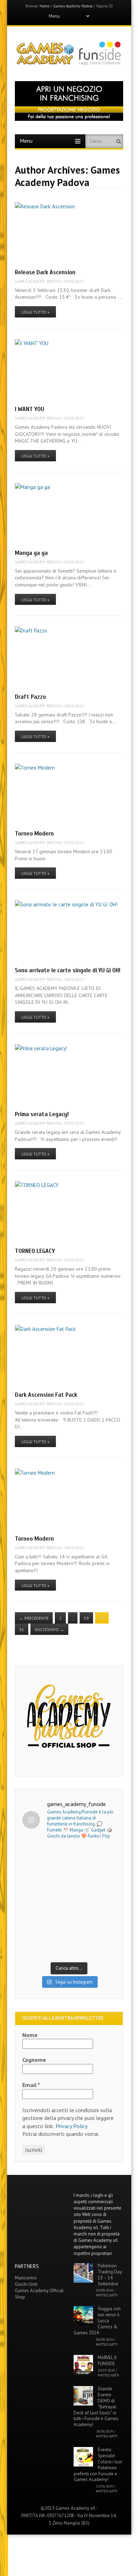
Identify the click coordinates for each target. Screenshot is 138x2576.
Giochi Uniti (26, 2284)
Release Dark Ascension (45, 272)
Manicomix (26, 2278)
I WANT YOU (30, 409)
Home (45, 6)
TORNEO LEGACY (35, 1251)
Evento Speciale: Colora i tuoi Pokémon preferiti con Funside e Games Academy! (98, 2465)
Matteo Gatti (107, 2295)
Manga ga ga (31, 553)
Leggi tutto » (35, 312)
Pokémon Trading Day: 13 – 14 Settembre (110, 2275)
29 (86, 1618)
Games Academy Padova (73, 6)
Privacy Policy (71, 2126)
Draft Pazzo (30, 697)
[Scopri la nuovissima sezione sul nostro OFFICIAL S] (69, 1930)
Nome (30, 2035)
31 (22, 1629)
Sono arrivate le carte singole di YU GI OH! (68, 970)
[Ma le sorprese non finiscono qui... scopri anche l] (69, 1874)
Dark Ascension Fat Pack (46, 1395)
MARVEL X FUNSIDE (107, 2361)
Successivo (49, 1629)
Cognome (34, 2060)
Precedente (34, 1618)
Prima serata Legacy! (42, 1114)
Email (31, 2085)
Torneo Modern (34, 834)
